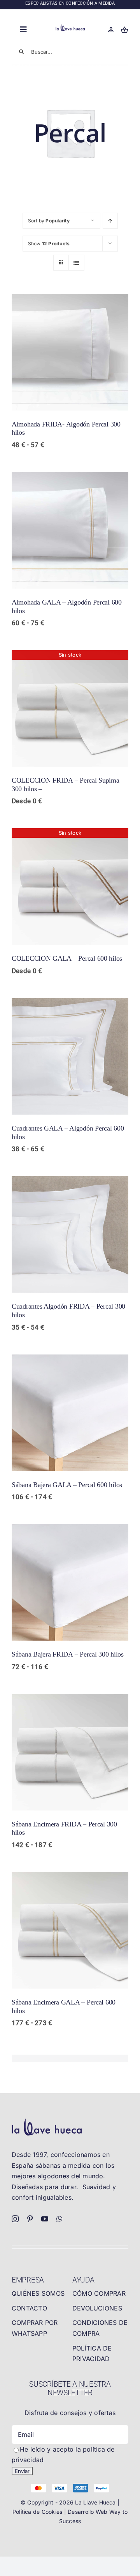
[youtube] (45, 2219)
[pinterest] (30, 2219)
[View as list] (76, 263)
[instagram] (15, 2219)
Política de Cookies (38, 2512)
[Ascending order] (110, 221)
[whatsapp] (59, 2219)
